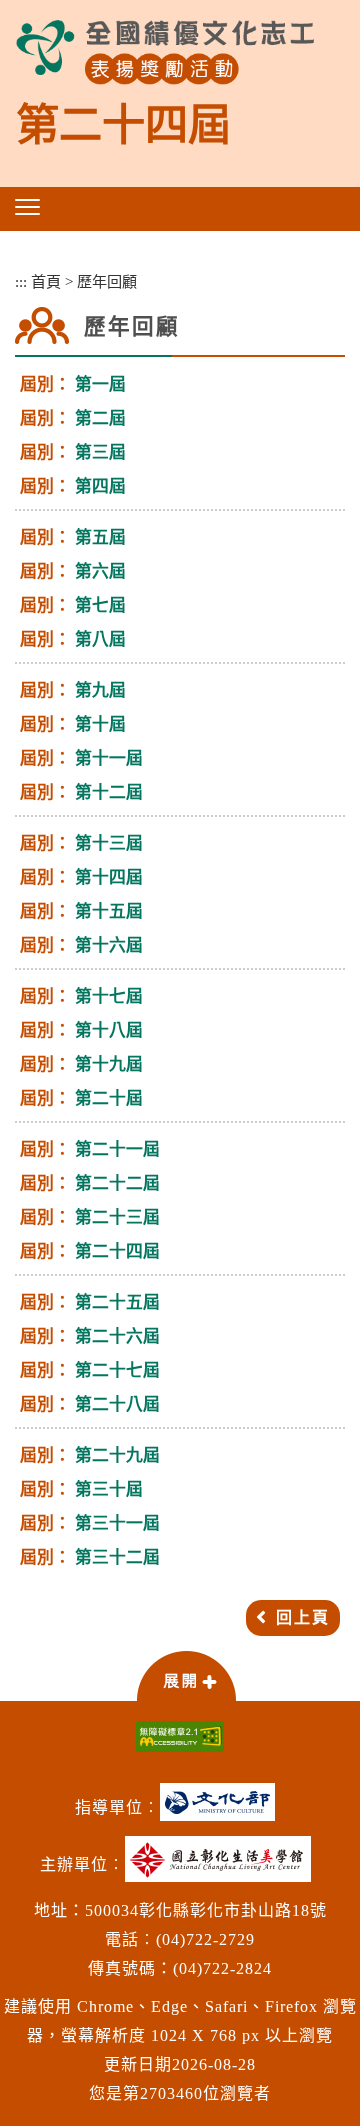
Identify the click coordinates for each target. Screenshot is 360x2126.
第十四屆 (109, 877)
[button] (27, 207)
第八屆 (100, 639)
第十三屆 (109, 843)
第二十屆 (109, 1098)
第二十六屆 (117, 1336)
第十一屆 (109, 758)
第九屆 (100, 690)
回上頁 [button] (303, 1617)
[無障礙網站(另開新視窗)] (180, 1736)
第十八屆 (109, 1030)
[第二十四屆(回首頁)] (165, 52)
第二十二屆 (117, 1183)
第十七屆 (109, 996)
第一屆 (100, 384)
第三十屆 (109, 1489)
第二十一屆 (117, 1149)
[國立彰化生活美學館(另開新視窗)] (223, 1866)
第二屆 (100, 418)
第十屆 (100, 724)
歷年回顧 (107, 281)
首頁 (46, 281)
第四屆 (100, 486)
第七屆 (100, 605)
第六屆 (100, 571)
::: (21, 281)
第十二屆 (109, 792)
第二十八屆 (117, 1404)
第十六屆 (109, 945)
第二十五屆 (117, 1302)
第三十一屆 (117, 1523)
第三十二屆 (117, 1557)
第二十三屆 (117, 1217)
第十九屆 (109, 1064)
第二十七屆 (117, 1370)
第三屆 (100, 452)
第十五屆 (109, 911)
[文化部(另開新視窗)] (222, 1809)
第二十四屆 (117, 1251)
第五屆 (100, 537)
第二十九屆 (117, 1455)
